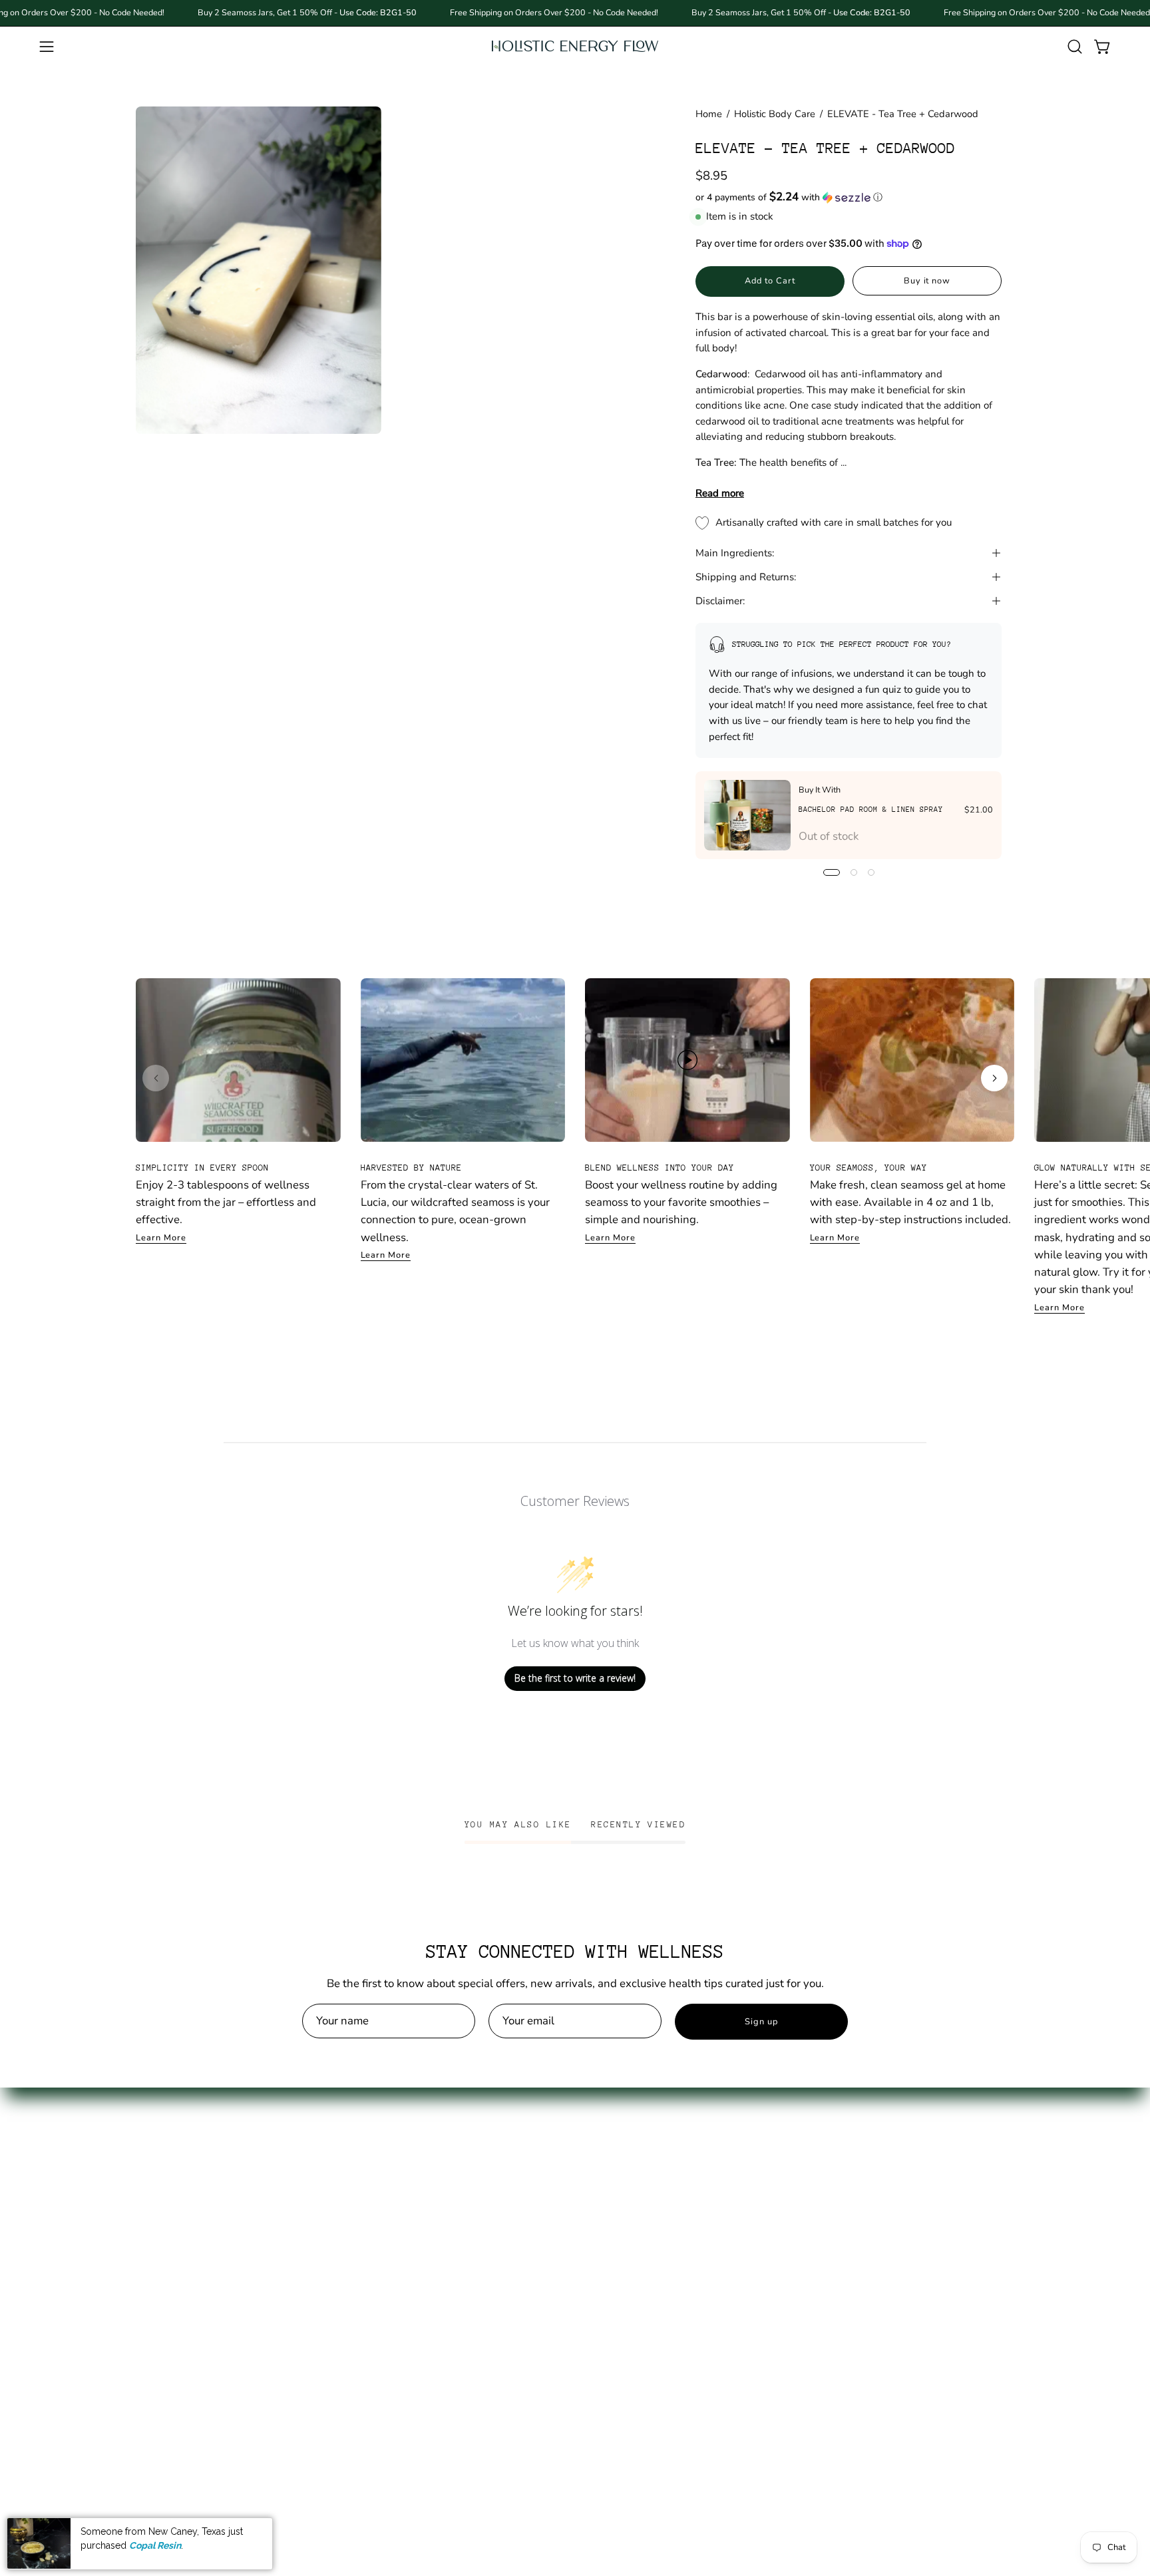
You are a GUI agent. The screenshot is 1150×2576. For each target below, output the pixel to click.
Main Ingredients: (735, 553)
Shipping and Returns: (746, 577)
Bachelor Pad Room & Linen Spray (871, 810)
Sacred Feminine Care (190, 2272)
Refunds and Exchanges (378, 2202)
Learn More (161, 1238)
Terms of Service (358, 2225)
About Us (340, 2156)
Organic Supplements (190, 2225)
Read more (720, 493)
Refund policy (351, 2248)
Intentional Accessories (194, 2317)
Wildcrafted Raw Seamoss (202, 2202)
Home (709, 114)
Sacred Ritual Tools (184, 2341)
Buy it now (927, 281)
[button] (1075, 47)
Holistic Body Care (775, 114)
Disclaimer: (720, 601)
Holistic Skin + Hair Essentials (210, 2294)
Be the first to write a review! (575, 1678)
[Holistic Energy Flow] (575, 46)
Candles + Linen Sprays (195, 2363)
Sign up (761, 2022)
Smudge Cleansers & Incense (209, 2387)
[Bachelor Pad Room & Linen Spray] (747, 815)
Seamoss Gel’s (172, 2179)
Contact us (343, 2179)
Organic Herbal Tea (185, 2248)
